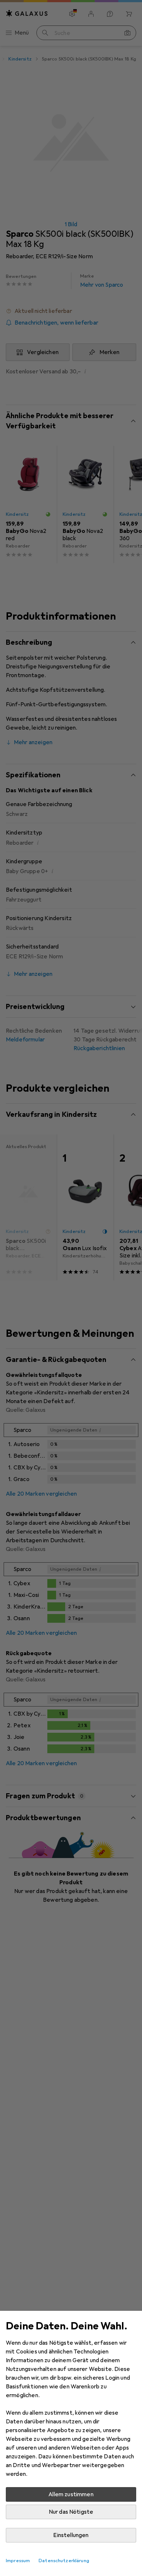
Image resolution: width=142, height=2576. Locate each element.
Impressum (18, 2561)
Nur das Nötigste (71, 2512)
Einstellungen (71, 2535)
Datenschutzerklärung (64, 2561)
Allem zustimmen (71, 2494)
